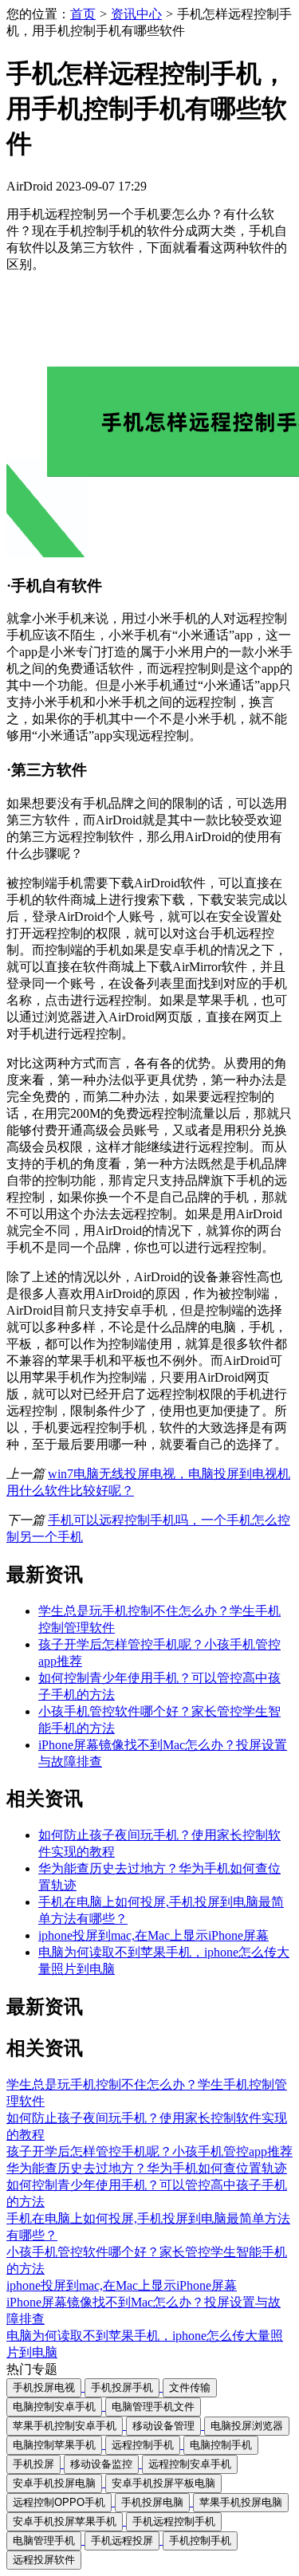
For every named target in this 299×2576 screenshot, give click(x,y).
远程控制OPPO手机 (59, 2502)
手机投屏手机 (122, 2387)
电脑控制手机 (221, 2445)
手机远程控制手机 (174, 2521)
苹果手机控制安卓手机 (65, 2426)
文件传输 (190, 2387)
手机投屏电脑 (152, 2502)
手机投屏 (33, 2464)
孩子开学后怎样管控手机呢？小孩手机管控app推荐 (149, 2151)
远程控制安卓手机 (190, 2464)
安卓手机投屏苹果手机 (65, 2521)
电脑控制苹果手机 (54, 2445)
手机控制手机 (200, 2541)
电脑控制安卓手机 (54, 2407)
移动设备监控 (101, 2464)
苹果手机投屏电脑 (241, 2502)
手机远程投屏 (122, 2541)
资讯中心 (136, 14)
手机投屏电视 (44, 2387)
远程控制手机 (143, 2445)
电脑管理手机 (44, 2541)
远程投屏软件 (44, 2560)
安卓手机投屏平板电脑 (163, 2483)
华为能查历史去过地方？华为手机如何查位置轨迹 (147, 2168)
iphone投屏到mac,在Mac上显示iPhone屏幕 (153, 1935)
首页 (83, 14)
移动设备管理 (163, 2426)
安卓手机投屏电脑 (54, 2483)
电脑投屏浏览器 (247, 2426)
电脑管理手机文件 (153, 2407)
